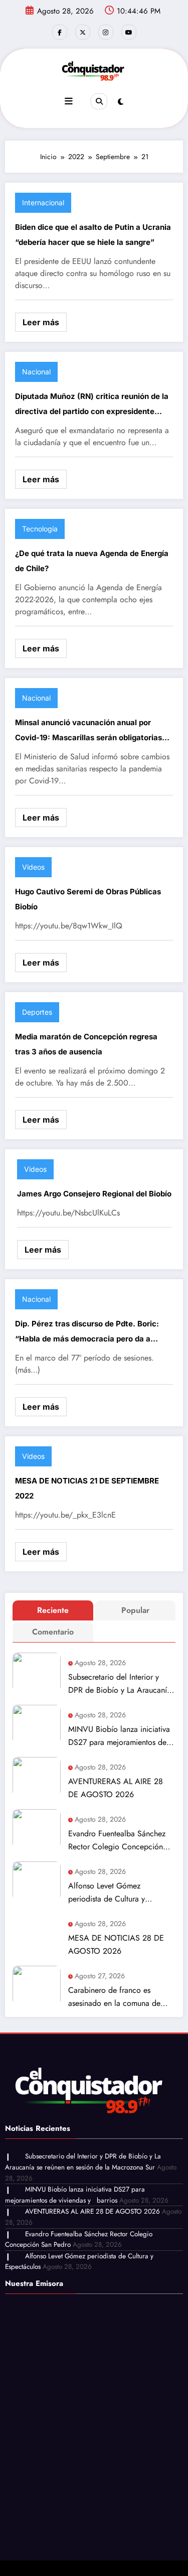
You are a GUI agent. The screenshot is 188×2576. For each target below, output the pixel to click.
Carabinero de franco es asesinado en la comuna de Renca (114, 1997)
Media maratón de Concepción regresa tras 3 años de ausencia (86, 1044)
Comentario (53, 1632)
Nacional (36, 372)
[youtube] (129, 32)
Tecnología (40, 529)
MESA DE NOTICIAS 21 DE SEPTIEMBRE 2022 (87, 1488)
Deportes (37, 1012)
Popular (135, 1610)
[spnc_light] (121, 102)
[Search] (99, 101)
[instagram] (106, 32)
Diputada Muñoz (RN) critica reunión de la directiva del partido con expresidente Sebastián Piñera (92, 405)
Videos (33, 867)
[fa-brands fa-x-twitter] (83, 32)
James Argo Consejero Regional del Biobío (94, 1194)
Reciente (53, 1610)
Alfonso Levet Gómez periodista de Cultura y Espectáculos (107, 1893)
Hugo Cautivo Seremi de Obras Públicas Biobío (88, 899)
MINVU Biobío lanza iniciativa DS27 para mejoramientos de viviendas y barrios (119, 1736)
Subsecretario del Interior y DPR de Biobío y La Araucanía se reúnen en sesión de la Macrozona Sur (120, 1684)
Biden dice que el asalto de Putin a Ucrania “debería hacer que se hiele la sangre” (93, 235)
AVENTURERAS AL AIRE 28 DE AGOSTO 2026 (116, 1788)
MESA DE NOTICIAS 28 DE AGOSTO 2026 (116, 1944)
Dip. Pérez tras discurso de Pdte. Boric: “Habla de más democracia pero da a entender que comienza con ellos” (87, 1333)
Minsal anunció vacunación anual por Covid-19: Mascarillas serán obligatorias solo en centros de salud (88, 731)
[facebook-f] (60, 32)
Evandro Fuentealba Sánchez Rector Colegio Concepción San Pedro (117, 1841)
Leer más (41, 322)
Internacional (43, 202)
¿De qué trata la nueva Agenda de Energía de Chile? (92, 561)
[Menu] (69, 101)
